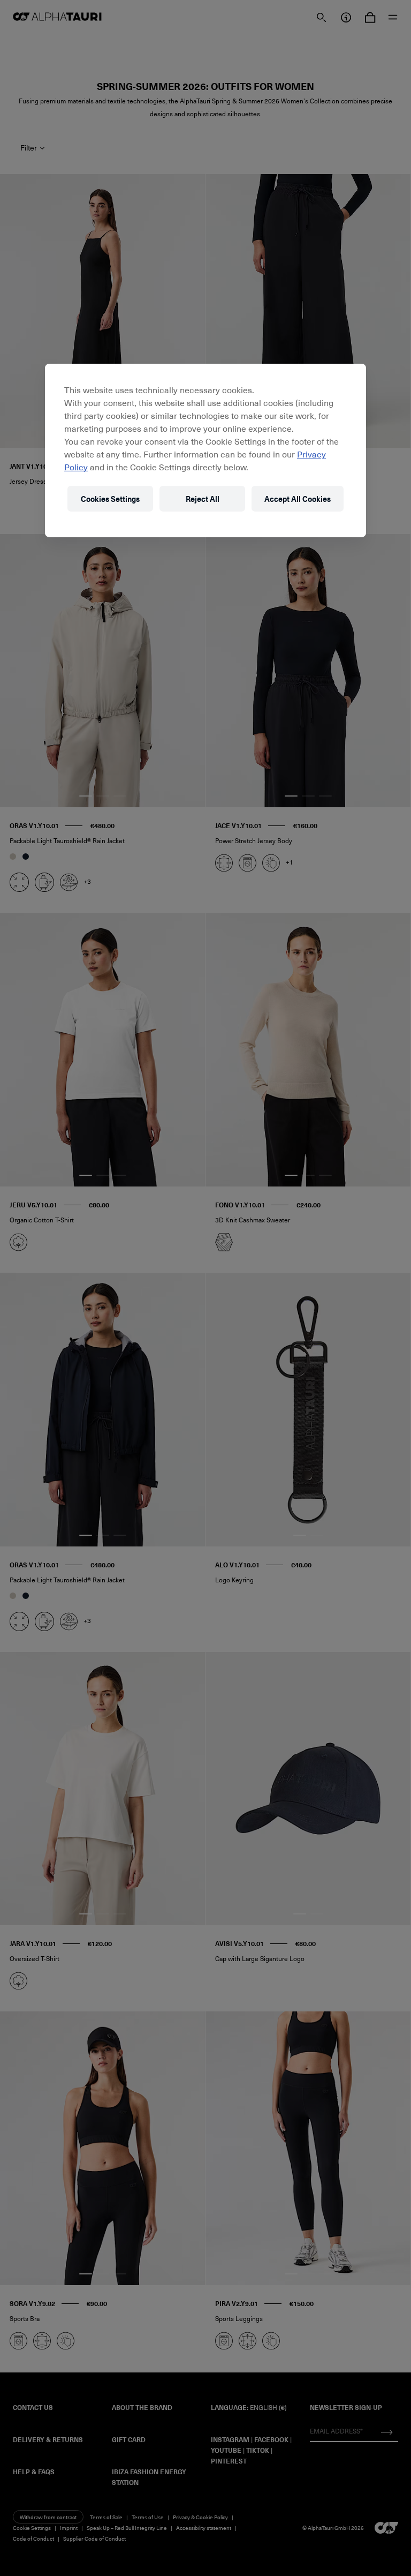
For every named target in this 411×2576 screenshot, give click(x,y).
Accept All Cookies (298, 498)
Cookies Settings (110, 498)
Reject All (203, 498)
